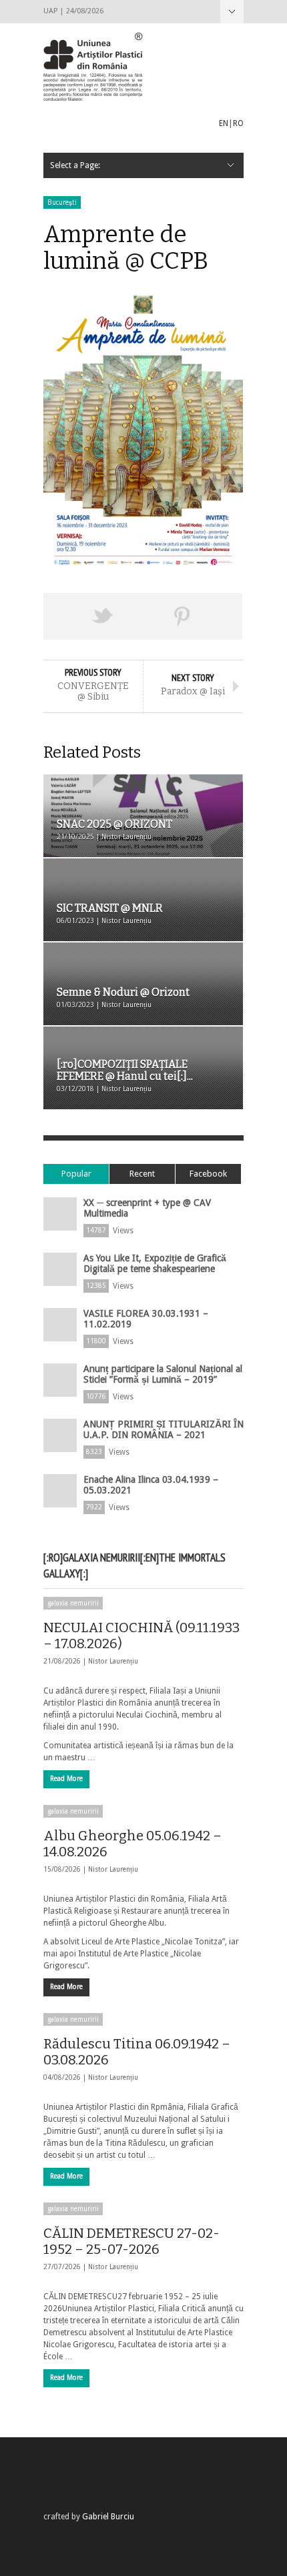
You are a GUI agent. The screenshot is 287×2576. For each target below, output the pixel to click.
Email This (222, 616)
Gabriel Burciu (108, 2517)
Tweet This (103, 616)
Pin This (183, 616)
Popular (76, 1174)
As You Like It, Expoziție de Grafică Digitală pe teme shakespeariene (155, 1263)
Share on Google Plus (143, 616)
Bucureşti (62, 202)
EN (224, 123)
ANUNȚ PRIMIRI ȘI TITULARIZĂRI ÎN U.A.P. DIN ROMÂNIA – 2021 (164, 1429)
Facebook (208, 1174)
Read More (66, 1779)
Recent (142, 1174)
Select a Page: (232, 12)
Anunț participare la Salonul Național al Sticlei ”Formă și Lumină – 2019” (163, 1374)
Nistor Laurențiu (113, 1661)
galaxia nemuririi (73, 1603)
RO (238, 123)
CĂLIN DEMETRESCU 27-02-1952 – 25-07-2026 (131, 2241)
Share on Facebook (63, 616)
